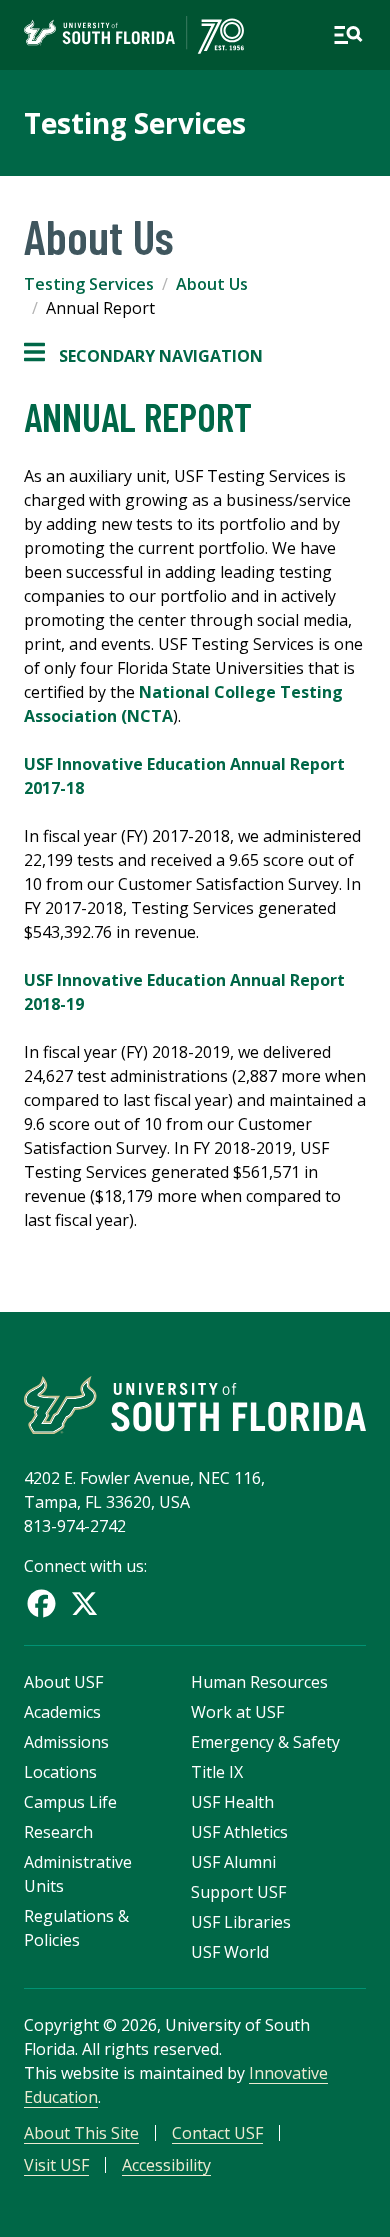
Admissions (66, 1742)
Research (58, 1832)
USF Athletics (239, 1832)
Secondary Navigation (143, 356)
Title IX (217, 1772)
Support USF (238, 1892)
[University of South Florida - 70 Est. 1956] (134, 35)
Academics (62, 1712)
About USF (63, 1682)
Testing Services (135, 123)
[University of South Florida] (195, 1405)
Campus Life (70, 1802)
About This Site (81, 2133)
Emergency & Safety (265, 1742)
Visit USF (56, 2165)
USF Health (232, 1802)
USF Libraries (241, 1922)
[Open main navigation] (348, 35)
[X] (84, 1603)
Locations (60, 1772)
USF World (230, 1952)
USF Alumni (233, 1862)
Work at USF (237, 1712)
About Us (212, 284)
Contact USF (217, 2133)
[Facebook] (41, 1603)
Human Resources (259, 1682)
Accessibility (166, 2165)
